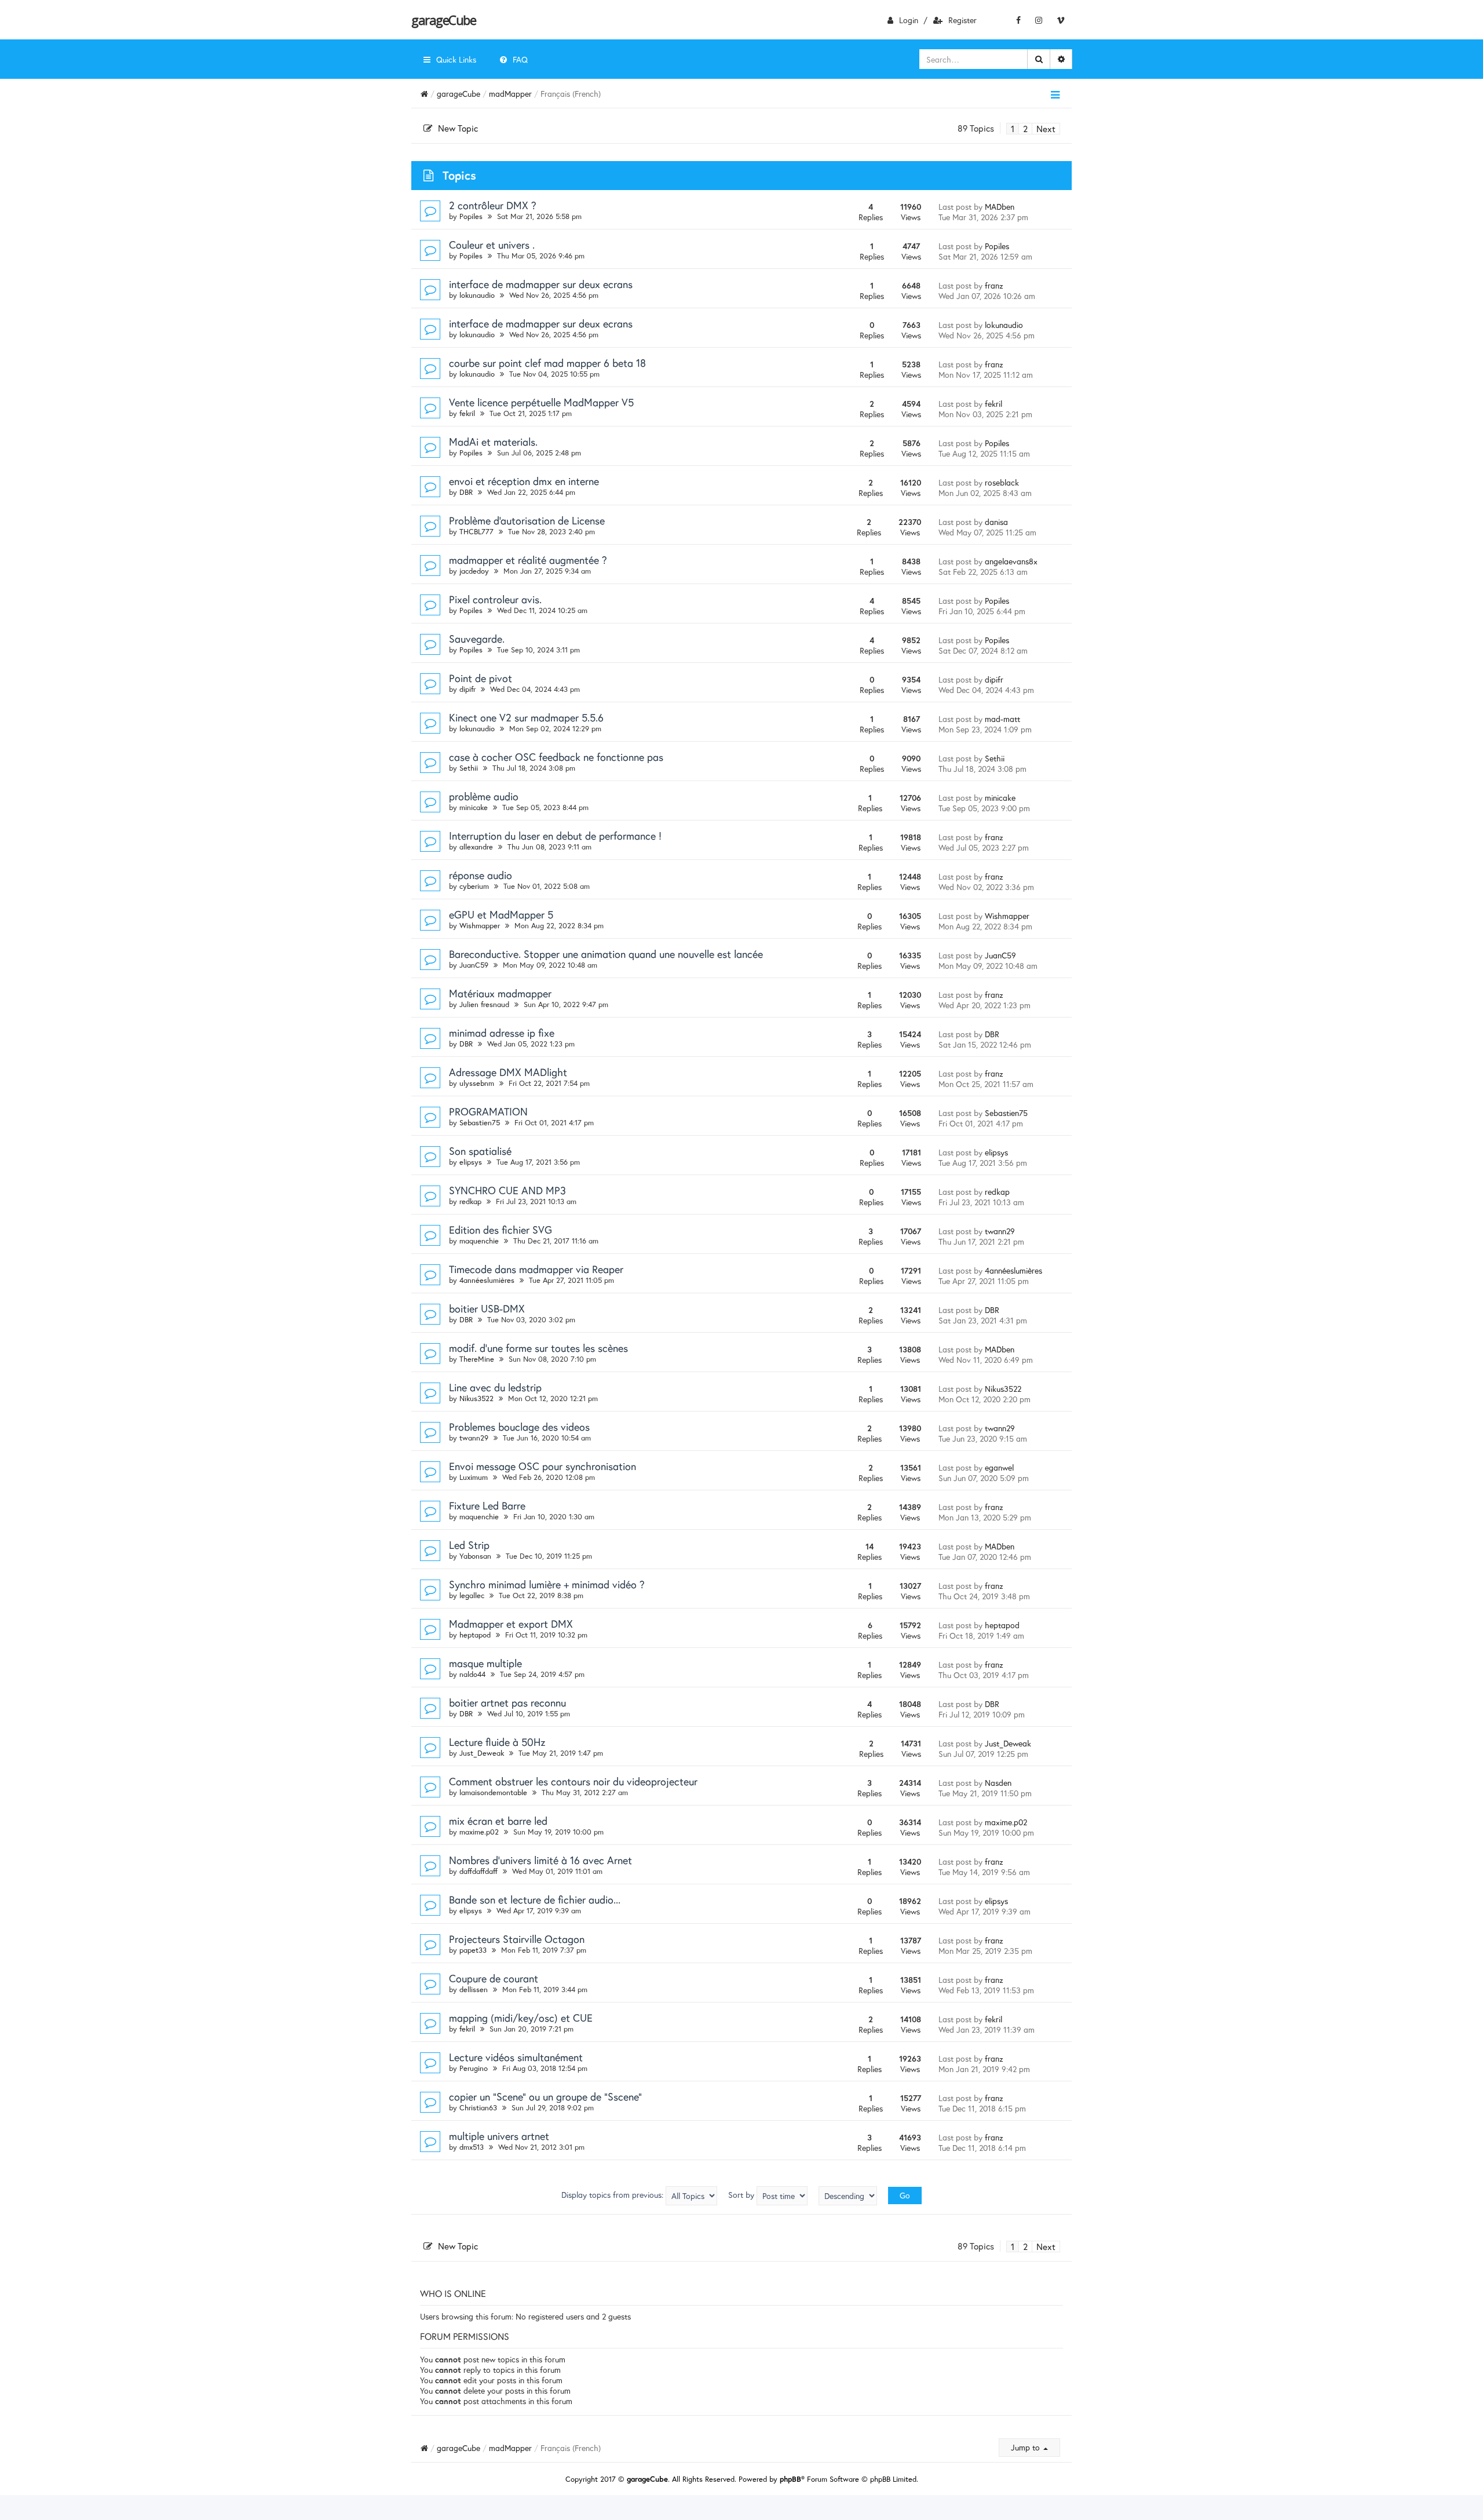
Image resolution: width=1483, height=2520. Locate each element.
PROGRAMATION (488, 1111)
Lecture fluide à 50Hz (497, 1742)
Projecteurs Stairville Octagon (517, 1939)
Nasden (998, 1783)
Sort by (742, 2195)
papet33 (473, 1950)
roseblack (1002, 482)
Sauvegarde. (477, 639)
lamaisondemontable (493, 1793)
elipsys (471, 1162)
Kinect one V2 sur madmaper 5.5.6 (526, 717)
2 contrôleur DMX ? (493, 205)
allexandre (476, 847)
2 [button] (1025, 129)
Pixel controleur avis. (495, 599)
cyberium (474, 886)
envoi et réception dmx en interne (524, 481)
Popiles (471, 216)
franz (994, 285)
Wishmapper (480, 926)
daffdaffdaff (478, 1871)
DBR (466, 492)
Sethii (469, 768)
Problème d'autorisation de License (527, 520)
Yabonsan (475, 1556)
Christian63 (478, 2108)
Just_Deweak (482, 1753)
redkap (470, 1201)
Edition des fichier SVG (501, 1230)
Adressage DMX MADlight (508, 1072)
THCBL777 (476, 532)
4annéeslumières (487, 1280)
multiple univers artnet (499, 2136)
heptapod (475, 1635)
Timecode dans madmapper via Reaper (536, 1269)
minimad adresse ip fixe (502, 1033)
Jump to (1027, 2447)
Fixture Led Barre (487, 1505)
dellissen (474, 1990)
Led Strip (469, 1545)
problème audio (484, 796)
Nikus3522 (476, 1398)
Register (963, 20)
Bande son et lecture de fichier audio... (535, 1899)
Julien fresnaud (484, 1004)
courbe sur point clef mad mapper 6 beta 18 (547, 363)
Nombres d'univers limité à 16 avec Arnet (540, 1860)
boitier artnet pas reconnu (507, 1702)
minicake (474, 807)
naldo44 (472, 1674)
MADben (1000, 207)
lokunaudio (477, 295)
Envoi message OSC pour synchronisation (543, 1466)
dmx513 (472, 2147)
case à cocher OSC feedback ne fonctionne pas (556, 757)
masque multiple (485, 1663)
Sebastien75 (480, 1123)
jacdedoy (474, 571)
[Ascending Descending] (848, 2196)
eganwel (999, 1467)
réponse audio (481, 875)
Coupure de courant (494, 1978)
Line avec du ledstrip (495, 1387)
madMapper (510, 94)
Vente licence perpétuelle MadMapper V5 (541, 402)
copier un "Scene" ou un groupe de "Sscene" (545, 2096)
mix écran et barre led (498, 1821)
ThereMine (477, 1359)
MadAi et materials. (493, 442)
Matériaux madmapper (500, 993)
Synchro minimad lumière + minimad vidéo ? (547, 1584)
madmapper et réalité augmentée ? (528, 560)
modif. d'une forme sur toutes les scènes (538, 1348)
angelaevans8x (1011, 561)
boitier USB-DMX (487, 1308)
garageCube (443, 20)
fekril (467, 413)
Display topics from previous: (613, 2195)
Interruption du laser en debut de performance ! (555, 836)
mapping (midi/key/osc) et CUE (521, 2018)
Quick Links (456, 59)
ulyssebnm (477, 1083)
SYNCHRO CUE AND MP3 (507, 1190)
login (909, 20)
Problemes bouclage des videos (519, 1427)
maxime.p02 (479, 1832)
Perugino (474, 2068)
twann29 (1000, 1231)
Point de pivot (481, 678)
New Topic (458, 128)
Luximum (474, 1477)
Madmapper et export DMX (511, 1624)
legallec (472, 1595)
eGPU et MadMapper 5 (501, 914)
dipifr (467, 689)
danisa (996, 522)
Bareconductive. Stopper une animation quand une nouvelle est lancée (606, 954)
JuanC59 (474, 965)
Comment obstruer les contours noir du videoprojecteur (573, 1781)
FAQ (520, 59)
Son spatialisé (480, 1151)
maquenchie (479, 1241)
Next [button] (1046, 129)
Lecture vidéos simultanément (516, 2057)
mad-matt (1002, 719)
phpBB (790, 2479)
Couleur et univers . (492, 245)
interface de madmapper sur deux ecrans (541, 284)
